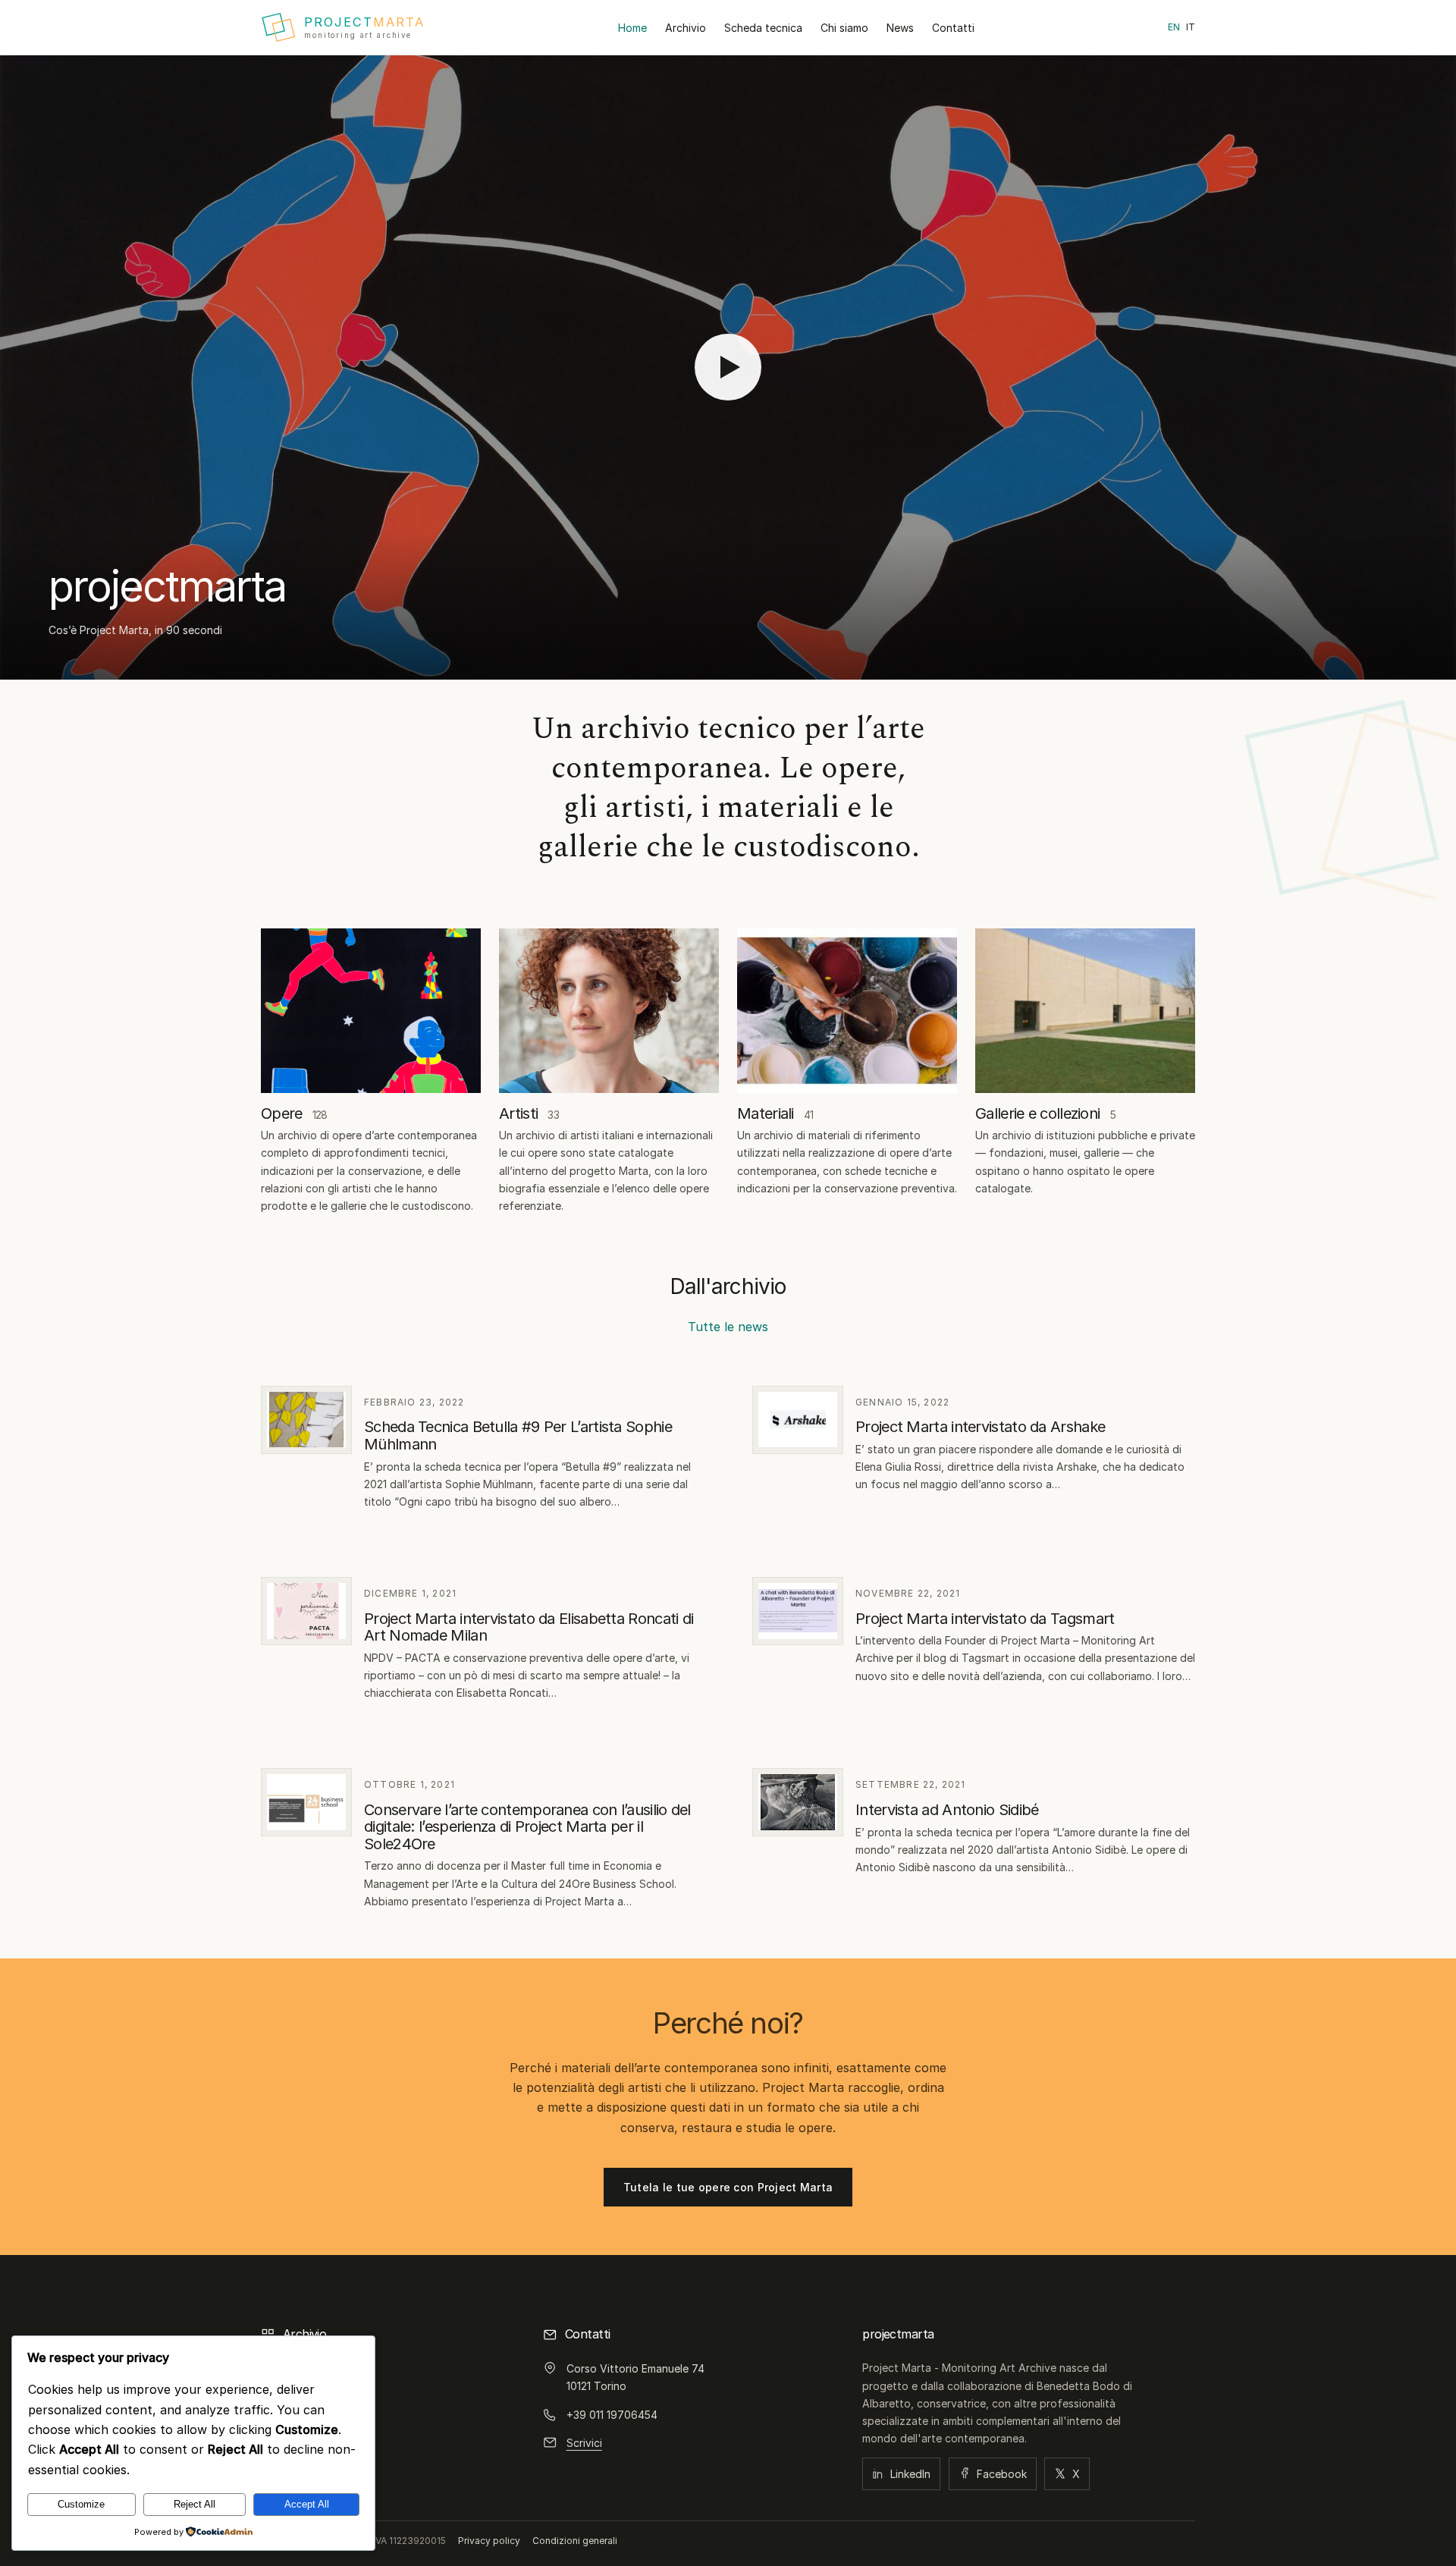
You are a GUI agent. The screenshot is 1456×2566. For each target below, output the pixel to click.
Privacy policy (489, 2541)
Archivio (686, 28)
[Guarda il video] (728, 367)
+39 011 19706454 (612, 2415)
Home (632, 28)
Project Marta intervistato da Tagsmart (985, 1619)
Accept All (307, 2504)
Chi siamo (844, 28)
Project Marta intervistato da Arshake (980, 1427)
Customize (81, 2504)
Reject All (195, 2504)
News (900, 28)
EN (1174, 27)
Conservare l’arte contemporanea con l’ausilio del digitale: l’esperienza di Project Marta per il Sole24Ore (527, 1827)
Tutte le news (728, 1327)
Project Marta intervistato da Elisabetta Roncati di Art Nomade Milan (529, 1627)
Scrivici (584, 2443)
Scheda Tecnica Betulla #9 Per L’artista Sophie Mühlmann (518, 1435)
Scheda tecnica (763, 28)
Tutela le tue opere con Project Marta (728, 2187)
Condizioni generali (575, 2541)
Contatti (953, 28)
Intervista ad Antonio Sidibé (947, 1810)
